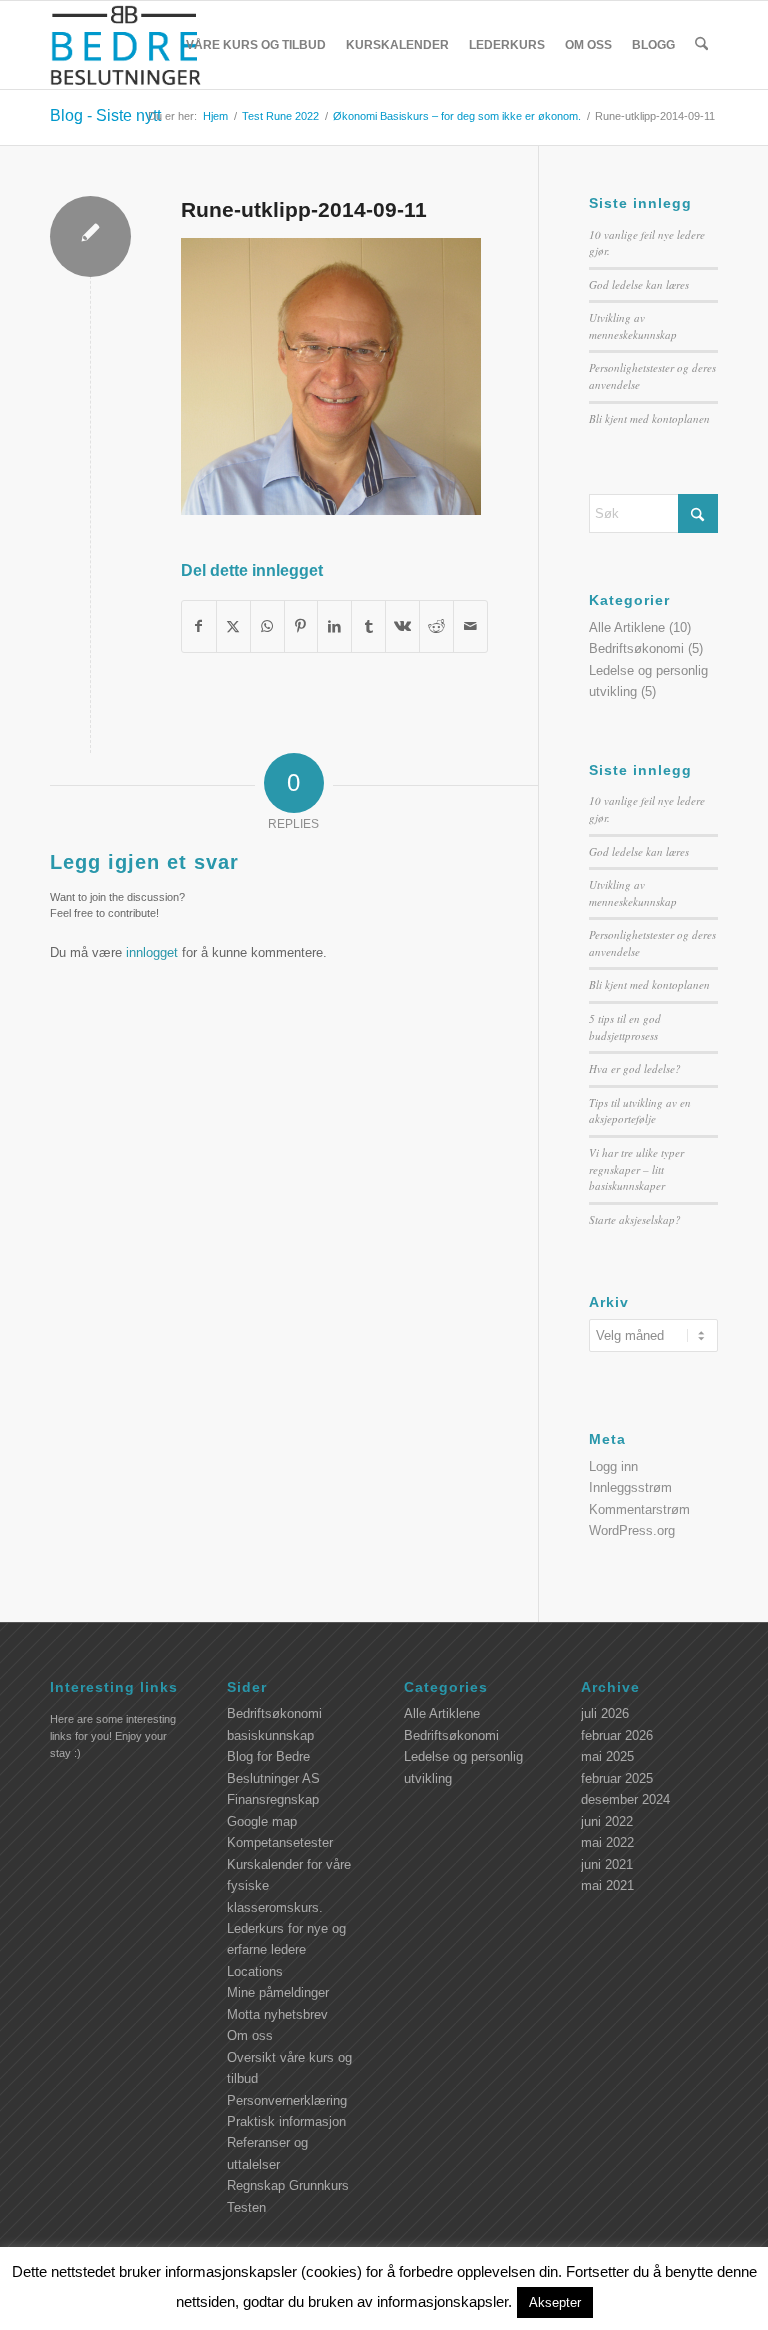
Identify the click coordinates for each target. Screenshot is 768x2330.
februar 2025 (617, 1778)
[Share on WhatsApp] (267, 626)
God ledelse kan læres (639, 284)
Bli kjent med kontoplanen (649, 418)
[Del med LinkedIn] (334, 626)
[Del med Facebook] (199, 626)
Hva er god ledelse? (635, 1068)
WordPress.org (632, 1530)
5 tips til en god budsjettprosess (625, 1027)
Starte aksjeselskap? (635, 1219)
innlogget (152, 952)
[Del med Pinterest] (301, 626)
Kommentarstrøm (639, 1509)
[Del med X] (233, 626)
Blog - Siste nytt (105, 115)
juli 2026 (605, 1713)
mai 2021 (607, 1885)
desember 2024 (625, 1799)
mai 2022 (607, 1842)
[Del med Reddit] (436, 626)
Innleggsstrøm (630, 1487)
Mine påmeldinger (278, 1992)
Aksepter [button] (555, 2302)
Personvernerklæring (287, 2100)
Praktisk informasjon (286, 2121)
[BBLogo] (127, 45)
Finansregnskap (273, 1799)
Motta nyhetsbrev (277, 2014)
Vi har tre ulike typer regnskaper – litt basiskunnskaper (636, 1169)
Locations (255, 1971)
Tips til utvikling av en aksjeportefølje (640, 1111)
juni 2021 (607, 1864)
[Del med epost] (470, 626)
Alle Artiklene (627, 627)
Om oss (250, 2035)
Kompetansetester (280, 1842)
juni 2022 (607, 1821)
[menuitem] (256, 45)
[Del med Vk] (402, 626)
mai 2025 (607, 1756)
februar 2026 (617, 1735)
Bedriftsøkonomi (636, 648)
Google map (262, 1821)
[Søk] (701, 45)
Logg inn (613, 1466)
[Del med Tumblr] (368, 626)
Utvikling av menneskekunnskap (633, 326)
